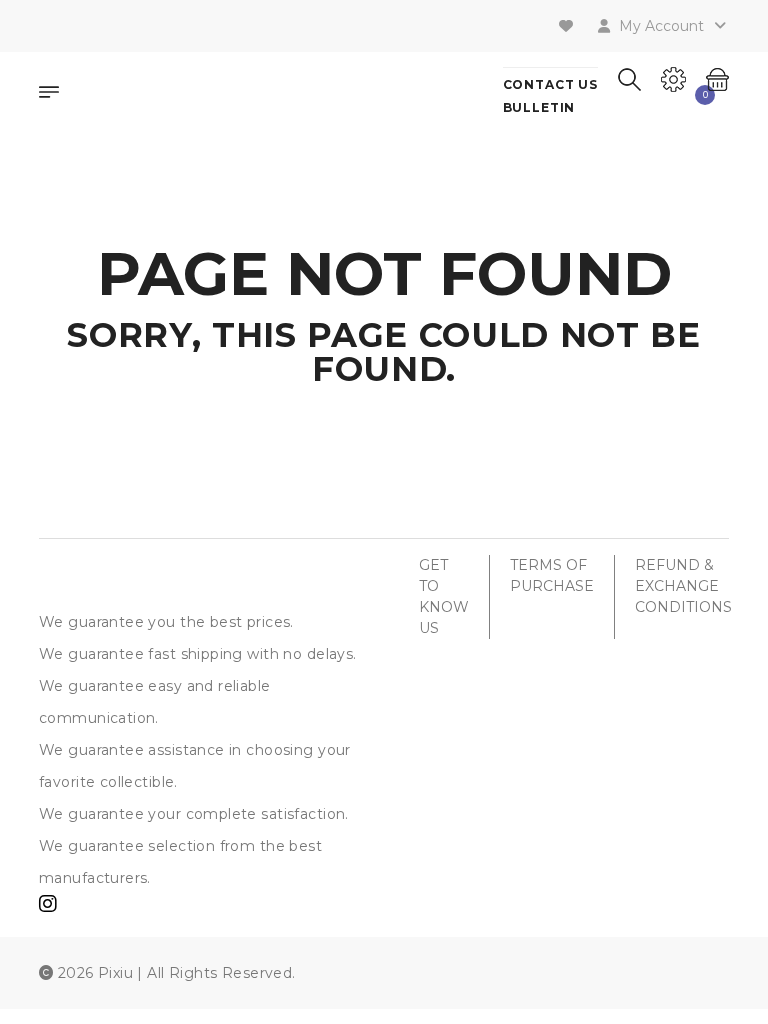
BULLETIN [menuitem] (539, 107)
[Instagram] (48, 906)
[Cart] (717, 77)
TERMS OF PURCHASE (552, 575)
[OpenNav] (49, 95)
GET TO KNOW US (444, 596)
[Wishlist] (568, 26)
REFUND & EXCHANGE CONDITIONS (683, 586)
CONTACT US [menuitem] (550, 84)
